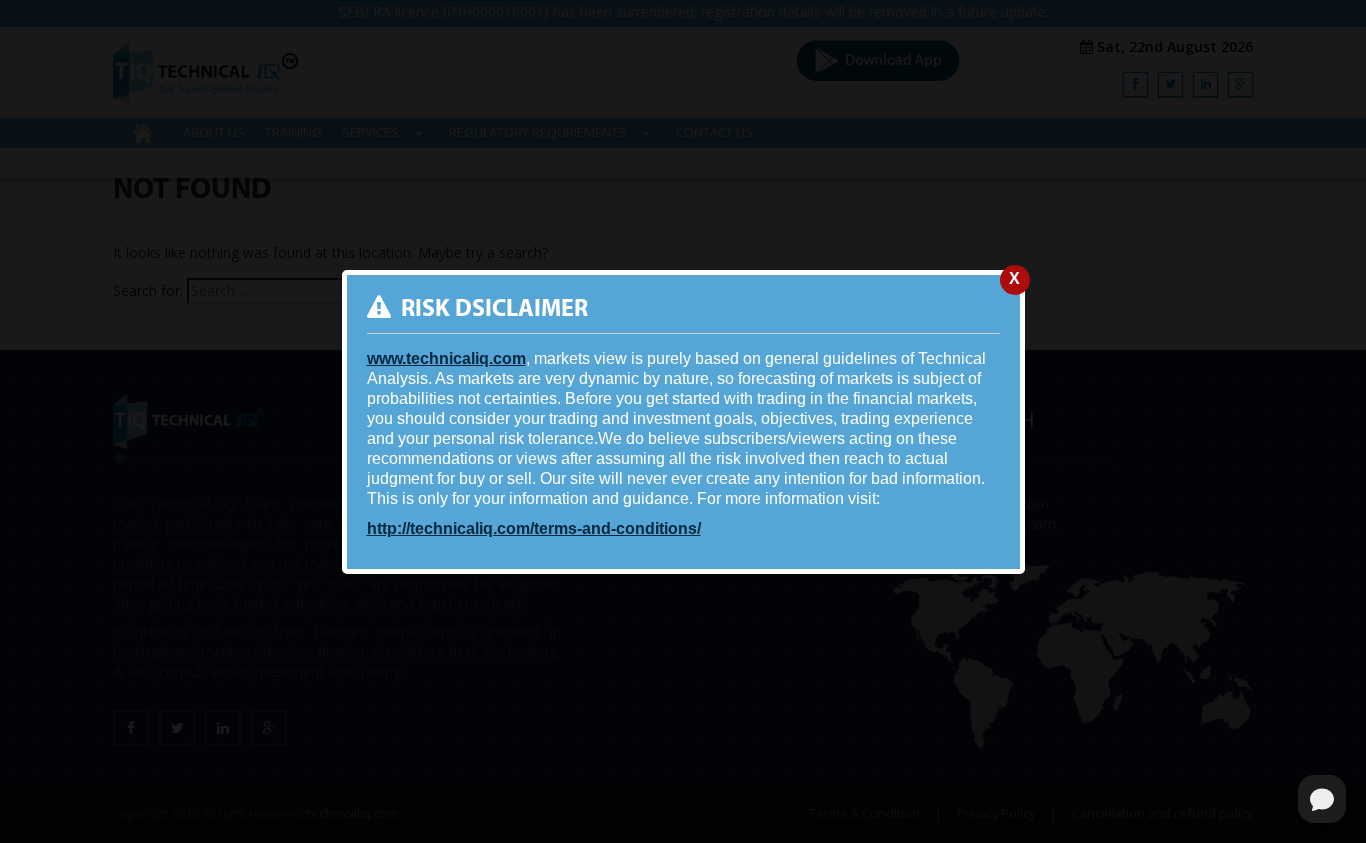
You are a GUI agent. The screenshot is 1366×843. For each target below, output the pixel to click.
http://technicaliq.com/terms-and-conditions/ (534, 528)
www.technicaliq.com (446, 358)
